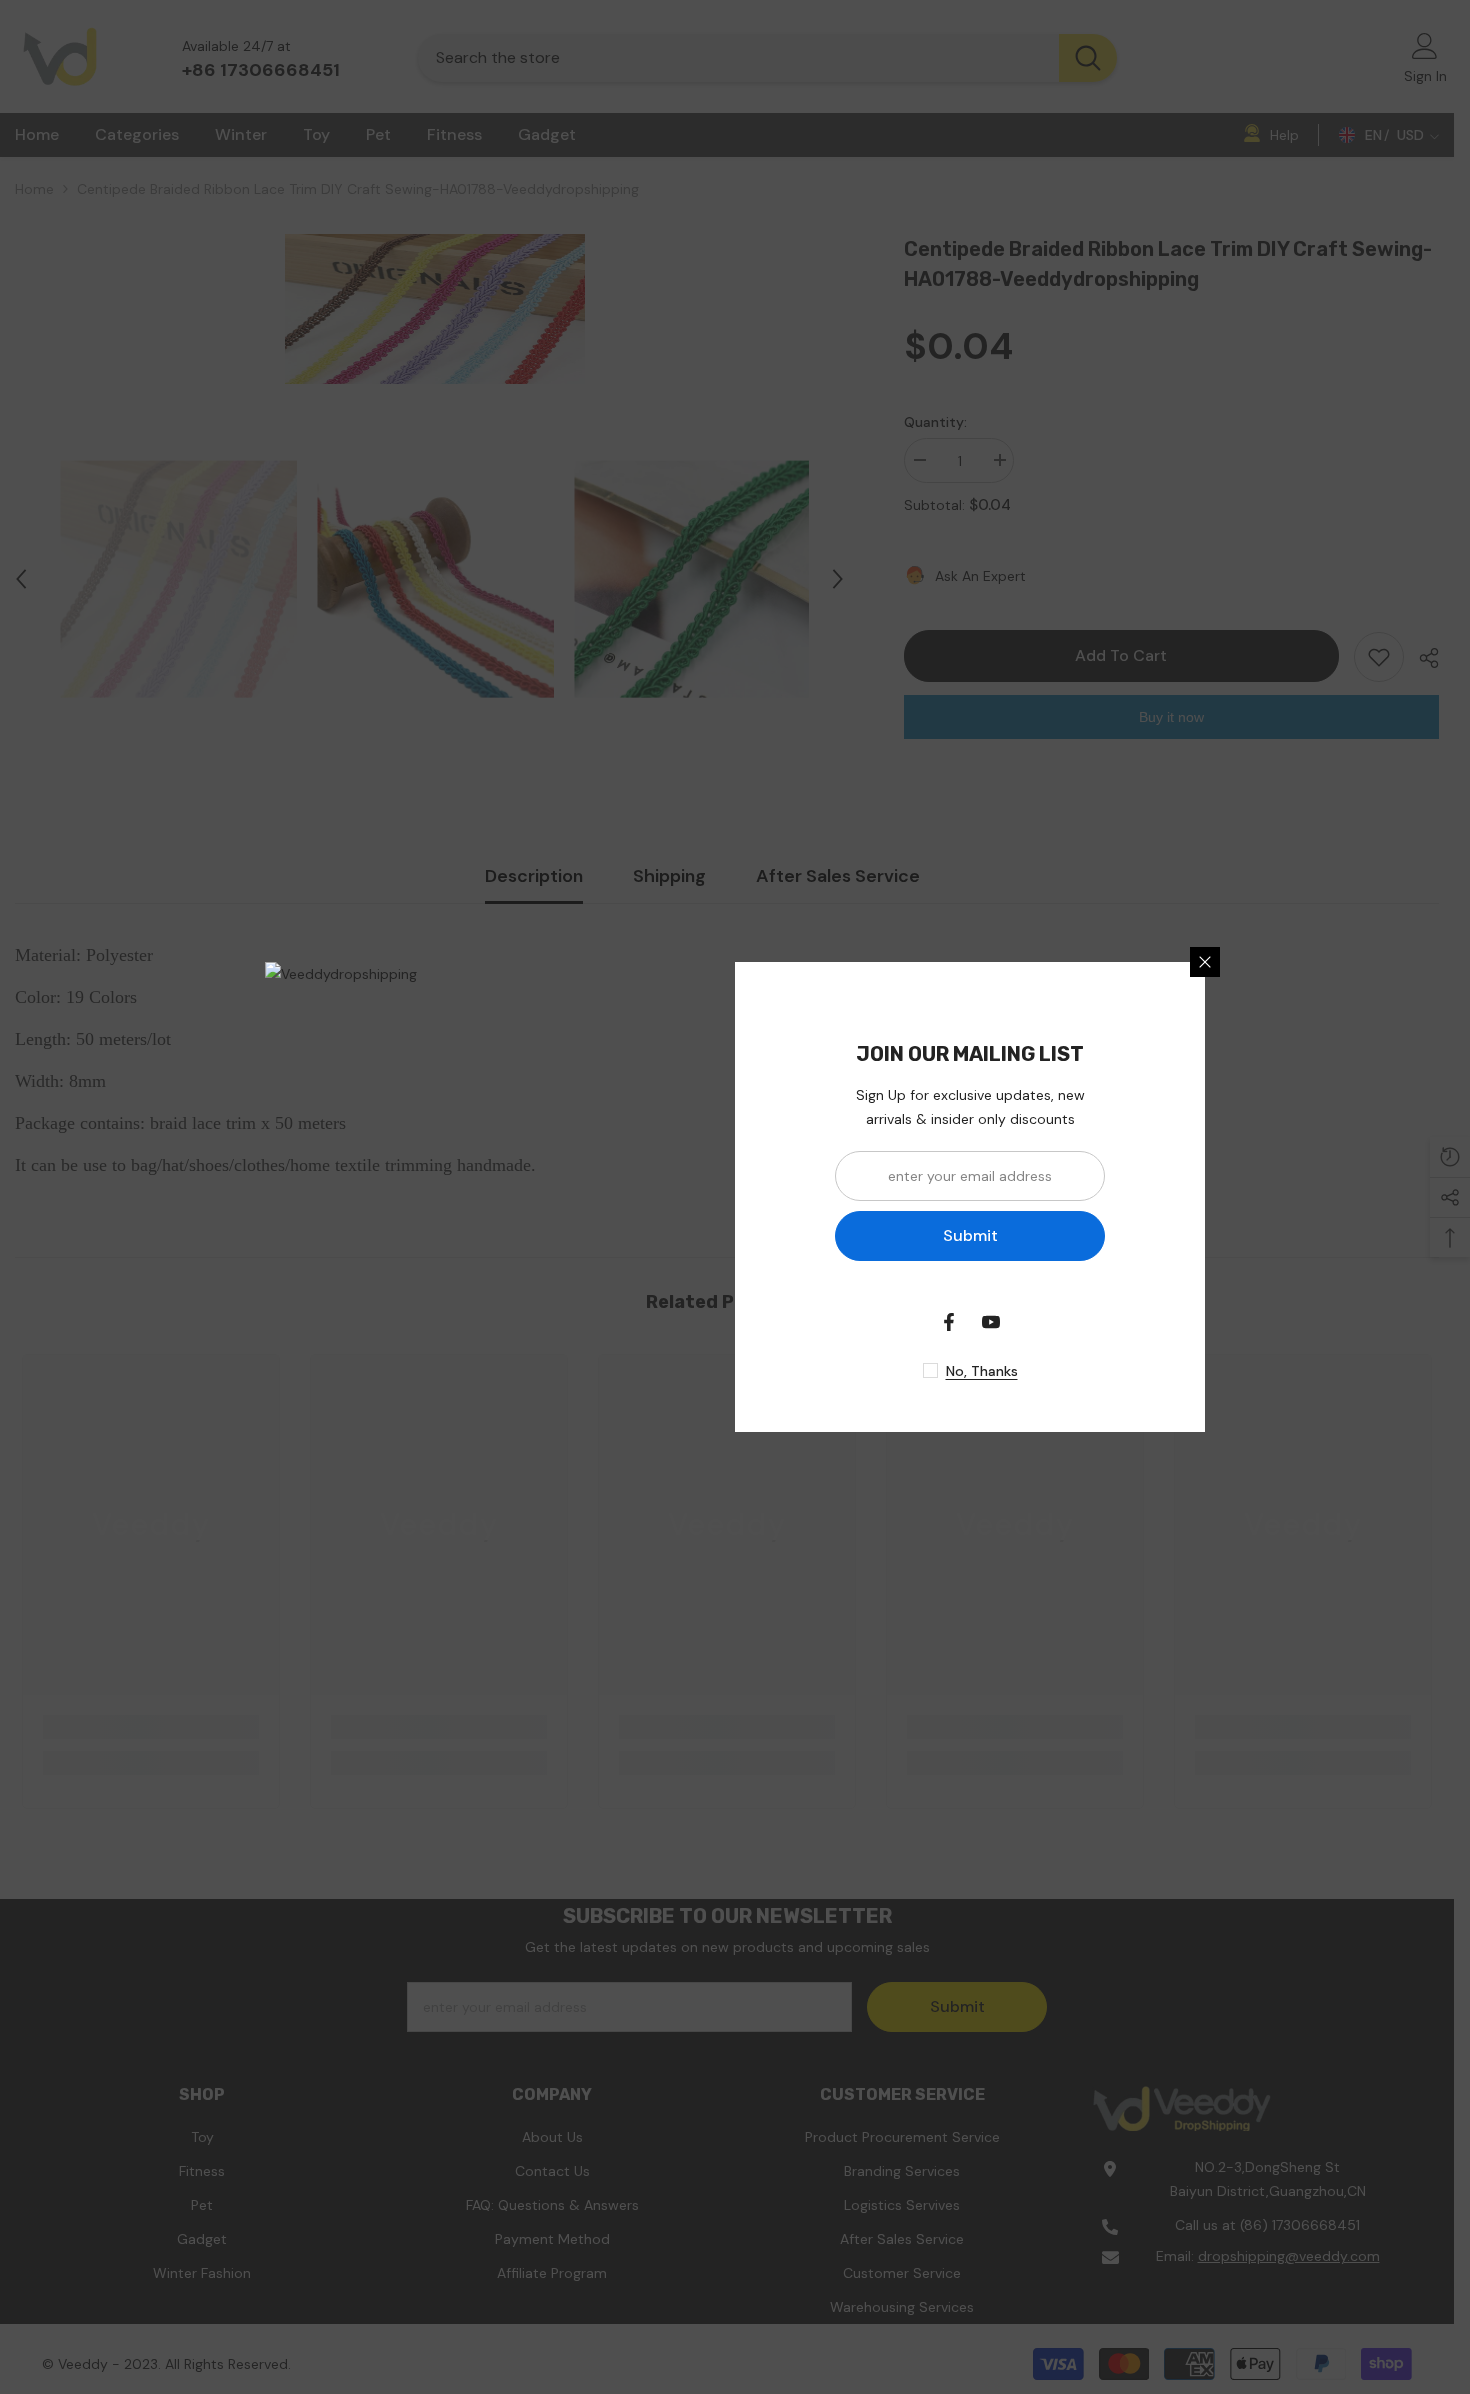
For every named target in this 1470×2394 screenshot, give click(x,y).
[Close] (1205, 962)
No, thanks (982, 1371)
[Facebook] (949, 1322)
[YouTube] (991, 1322)
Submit (970, 1235)
